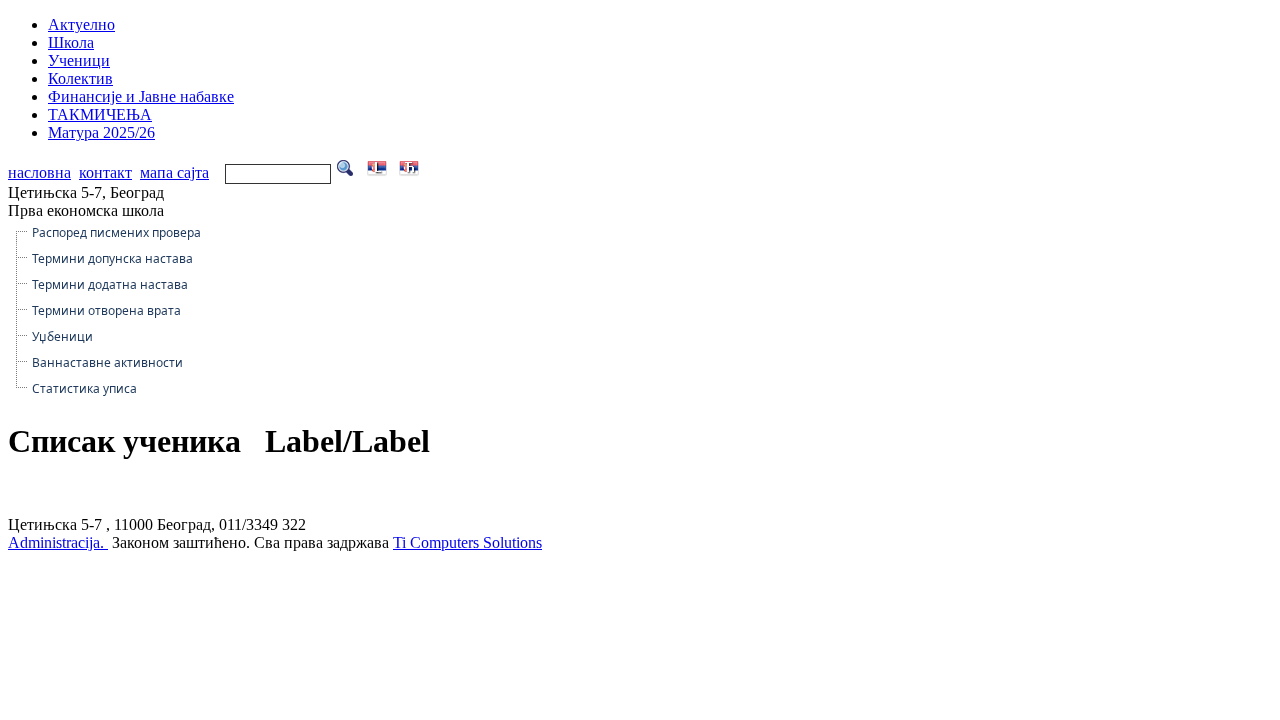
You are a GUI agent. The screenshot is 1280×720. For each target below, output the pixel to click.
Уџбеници (62, 336)
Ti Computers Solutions (467, 542)
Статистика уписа (84, 388)
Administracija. (58, 542)
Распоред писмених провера (116, 232)
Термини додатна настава (110, 284)
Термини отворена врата (106, 310)
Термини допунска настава (112, 258)
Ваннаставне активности (107, 362)
